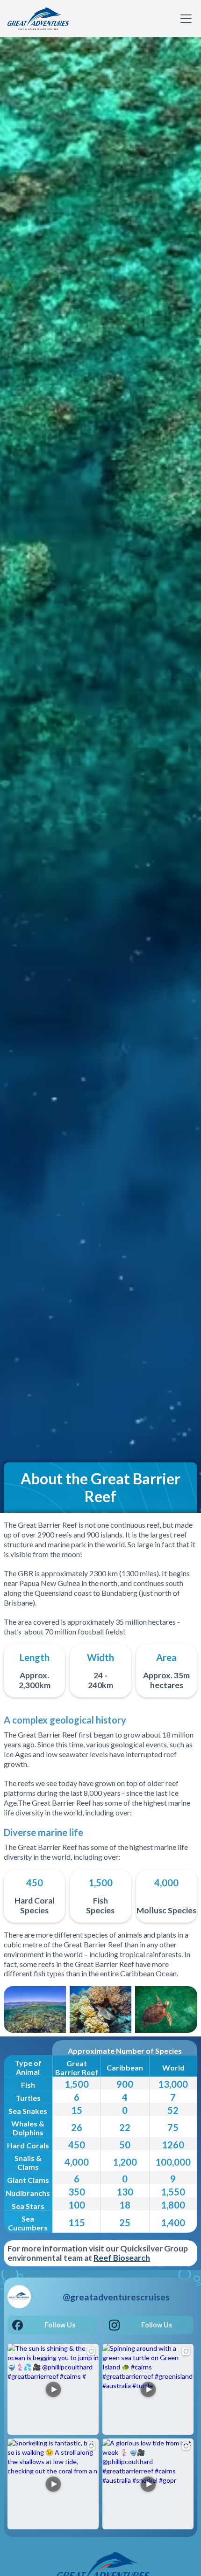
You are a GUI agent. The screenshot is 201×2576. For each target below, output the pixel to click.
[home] (38, 19)
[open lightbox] (35, 2009)
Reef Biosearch (122, 2258)
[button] (184, 19)
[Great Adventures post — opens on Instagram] (53, 2389)
